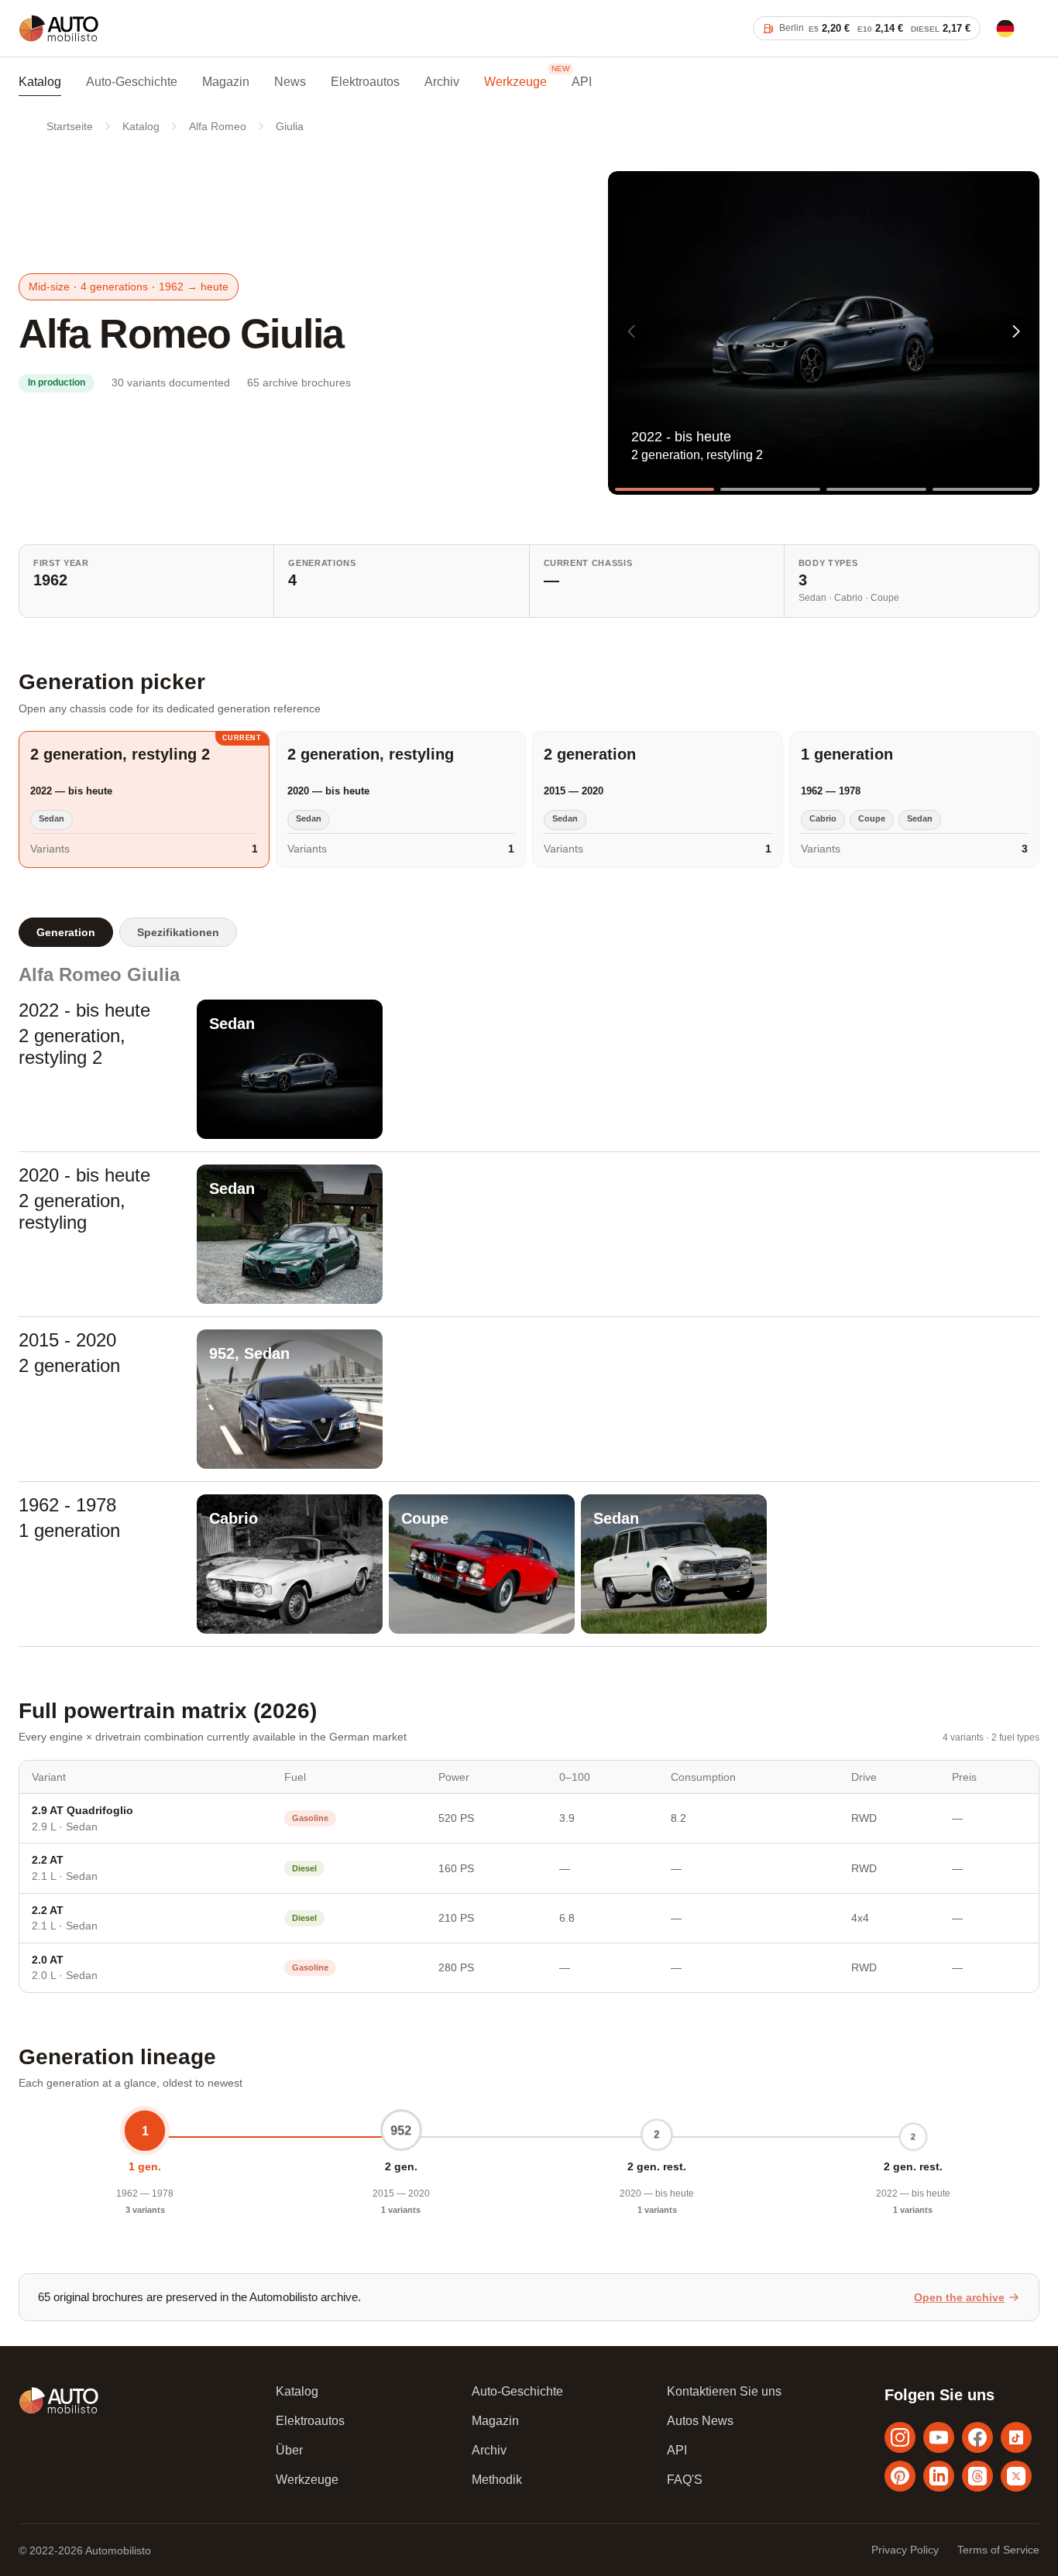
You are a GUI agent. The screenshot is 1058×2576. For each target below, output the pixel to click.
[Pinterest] (900, 2476)
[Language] (1005, 29)
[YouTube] (939, 2437)
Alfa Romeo (218, 126)
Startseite (70, 126)
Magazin (226, 82)
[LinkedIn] (939, 2476)
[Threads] (977, 2476)
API (582, 82)
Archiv (442, 82)
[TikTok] (1016, 2437)
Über (289, 2450)
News (290, 82)
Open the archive (959, 2297)
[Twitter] (1016, 2476)
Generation (66, 932)
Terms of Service (998, 2550)
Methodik (497, 2480)
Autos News (700, 2421)
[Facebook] (977, 2437)
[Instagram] (900, 2437)
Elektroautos (365, 82)
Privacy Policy (905, 2550)
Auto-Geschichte (132, 82)
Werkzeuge (515, 82)
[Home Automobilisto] (59, 41)
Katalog (40, 82)
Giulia (290, 126)
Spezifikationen (178, 932)
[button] (1016, 331)
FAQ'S (685, 2480)
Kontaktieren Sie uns (724, 2391)
